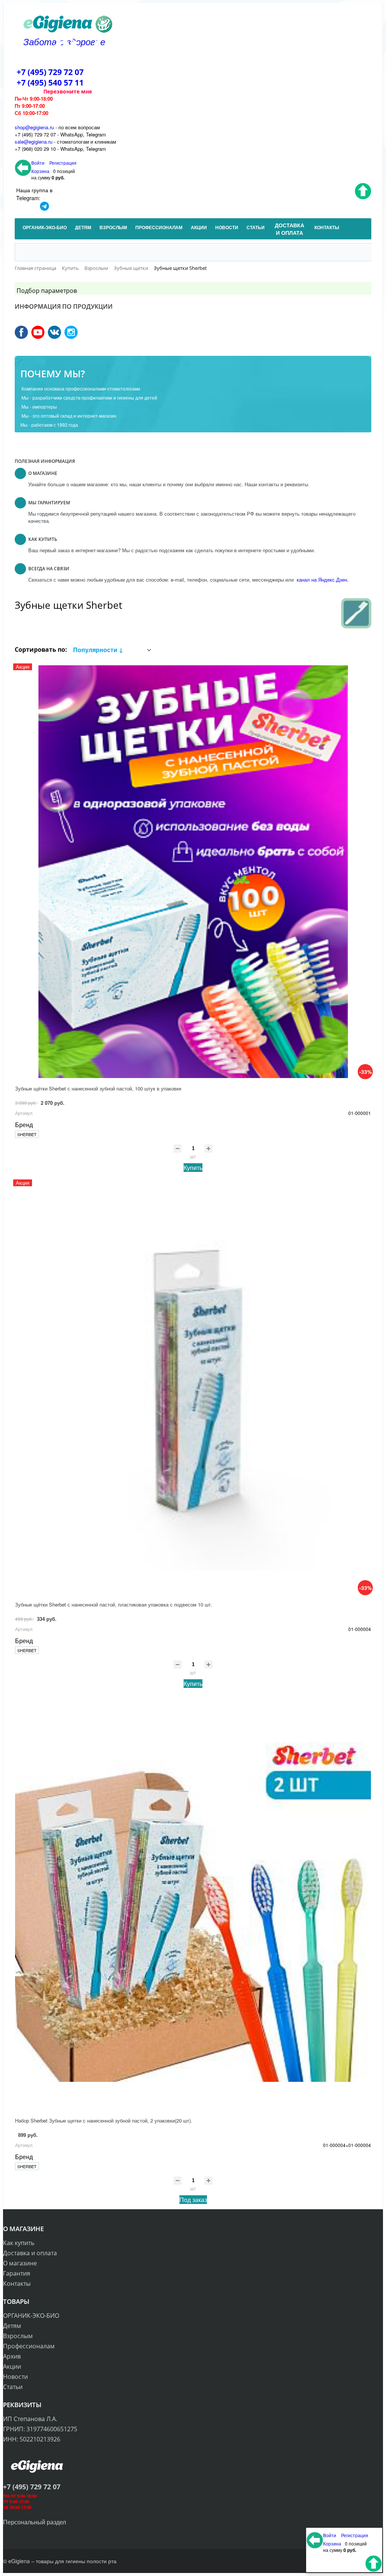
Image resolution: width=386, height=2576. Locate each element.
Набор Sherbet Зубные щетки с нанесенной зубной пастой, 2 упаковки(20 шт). (104, 2120)
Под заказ (193, 2200)
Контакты (17, 2283)
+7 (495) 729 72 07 (50, 72)
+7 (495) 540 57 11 (50, 83)
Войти (38, 163)
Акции (12, 2366)
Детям (12, 2326)
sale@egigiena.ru (34, 142)
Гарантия (17, 2273)
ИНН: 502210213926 (32, 2439)
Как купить (19, 2243)
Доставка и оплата (30, 2253)
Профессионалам (29, 2346)
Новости (15, 2377)
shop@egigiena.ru (34, 127)
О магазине (20, 2263)
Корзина (40, 171)
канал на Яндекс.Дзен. (322, 580)
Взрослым (18, 2336)
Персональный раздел (34, 2522)
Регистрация (63, 163)
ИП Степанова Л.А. (30, 2419)
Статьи (13, 2387)
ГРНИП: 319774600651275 (40, 2429)
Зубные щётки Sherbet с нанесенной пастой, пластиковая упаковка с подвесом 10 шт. (114, 1604)
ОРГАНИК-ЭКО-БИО (31, 2316)
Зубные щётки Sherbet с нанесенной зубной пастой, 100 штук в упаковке (98, 1088)
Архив (12, 2356)
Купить (193, 1168)
